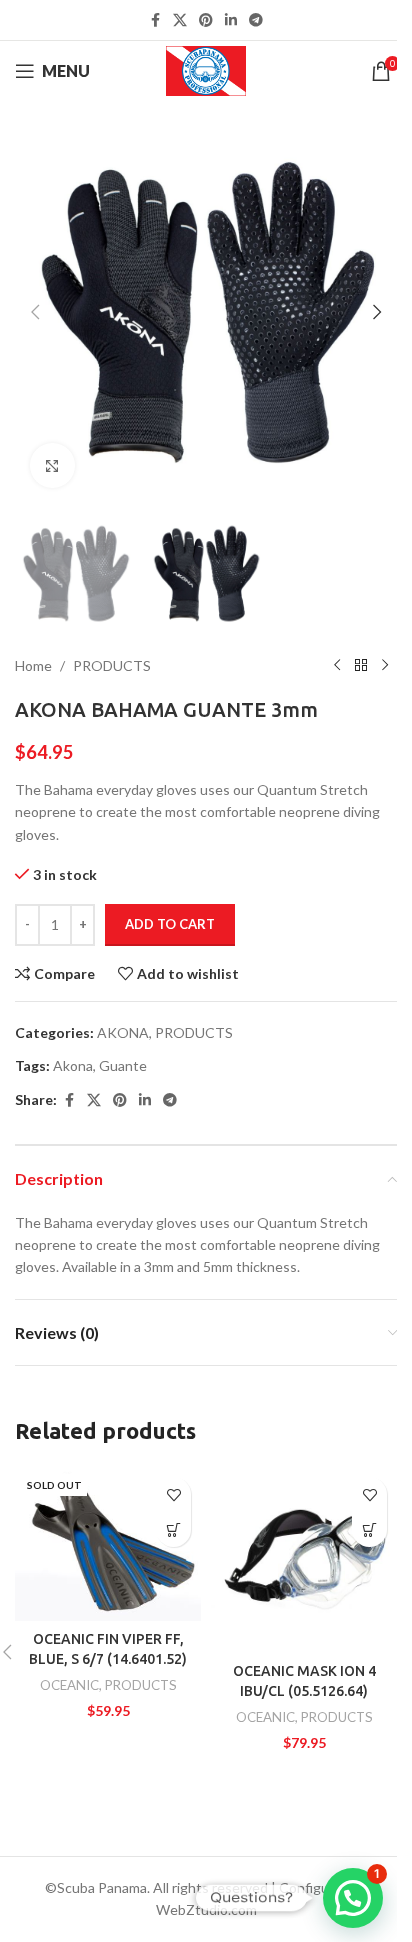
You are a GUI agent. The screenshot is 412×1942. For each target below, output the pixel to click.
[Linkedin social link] (231, 20)
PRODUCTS (112, 665)
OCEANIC (69, 1685)
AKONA (123, 1032)
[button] (35, 312)
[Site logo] (206, 69)
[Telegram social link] (256, 20)
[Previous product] (337, 666)
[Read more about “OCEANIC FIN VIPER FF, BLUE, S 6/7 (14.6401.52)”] (173, 1529)
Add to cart (170, 924)
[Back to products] (361, 666)
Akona (73, 1065)
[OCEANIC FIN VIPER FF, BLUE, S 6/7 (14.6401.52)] (108, 1544)
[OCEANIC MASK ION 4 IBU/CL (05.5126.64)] (304, 1560)
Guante (123, 1065)
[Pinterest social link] (206, 20)
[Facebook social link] (155, 20)
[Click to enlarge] (52, 465)
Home (33, 665)
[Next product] (385, 666)
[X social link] (180, 20)
